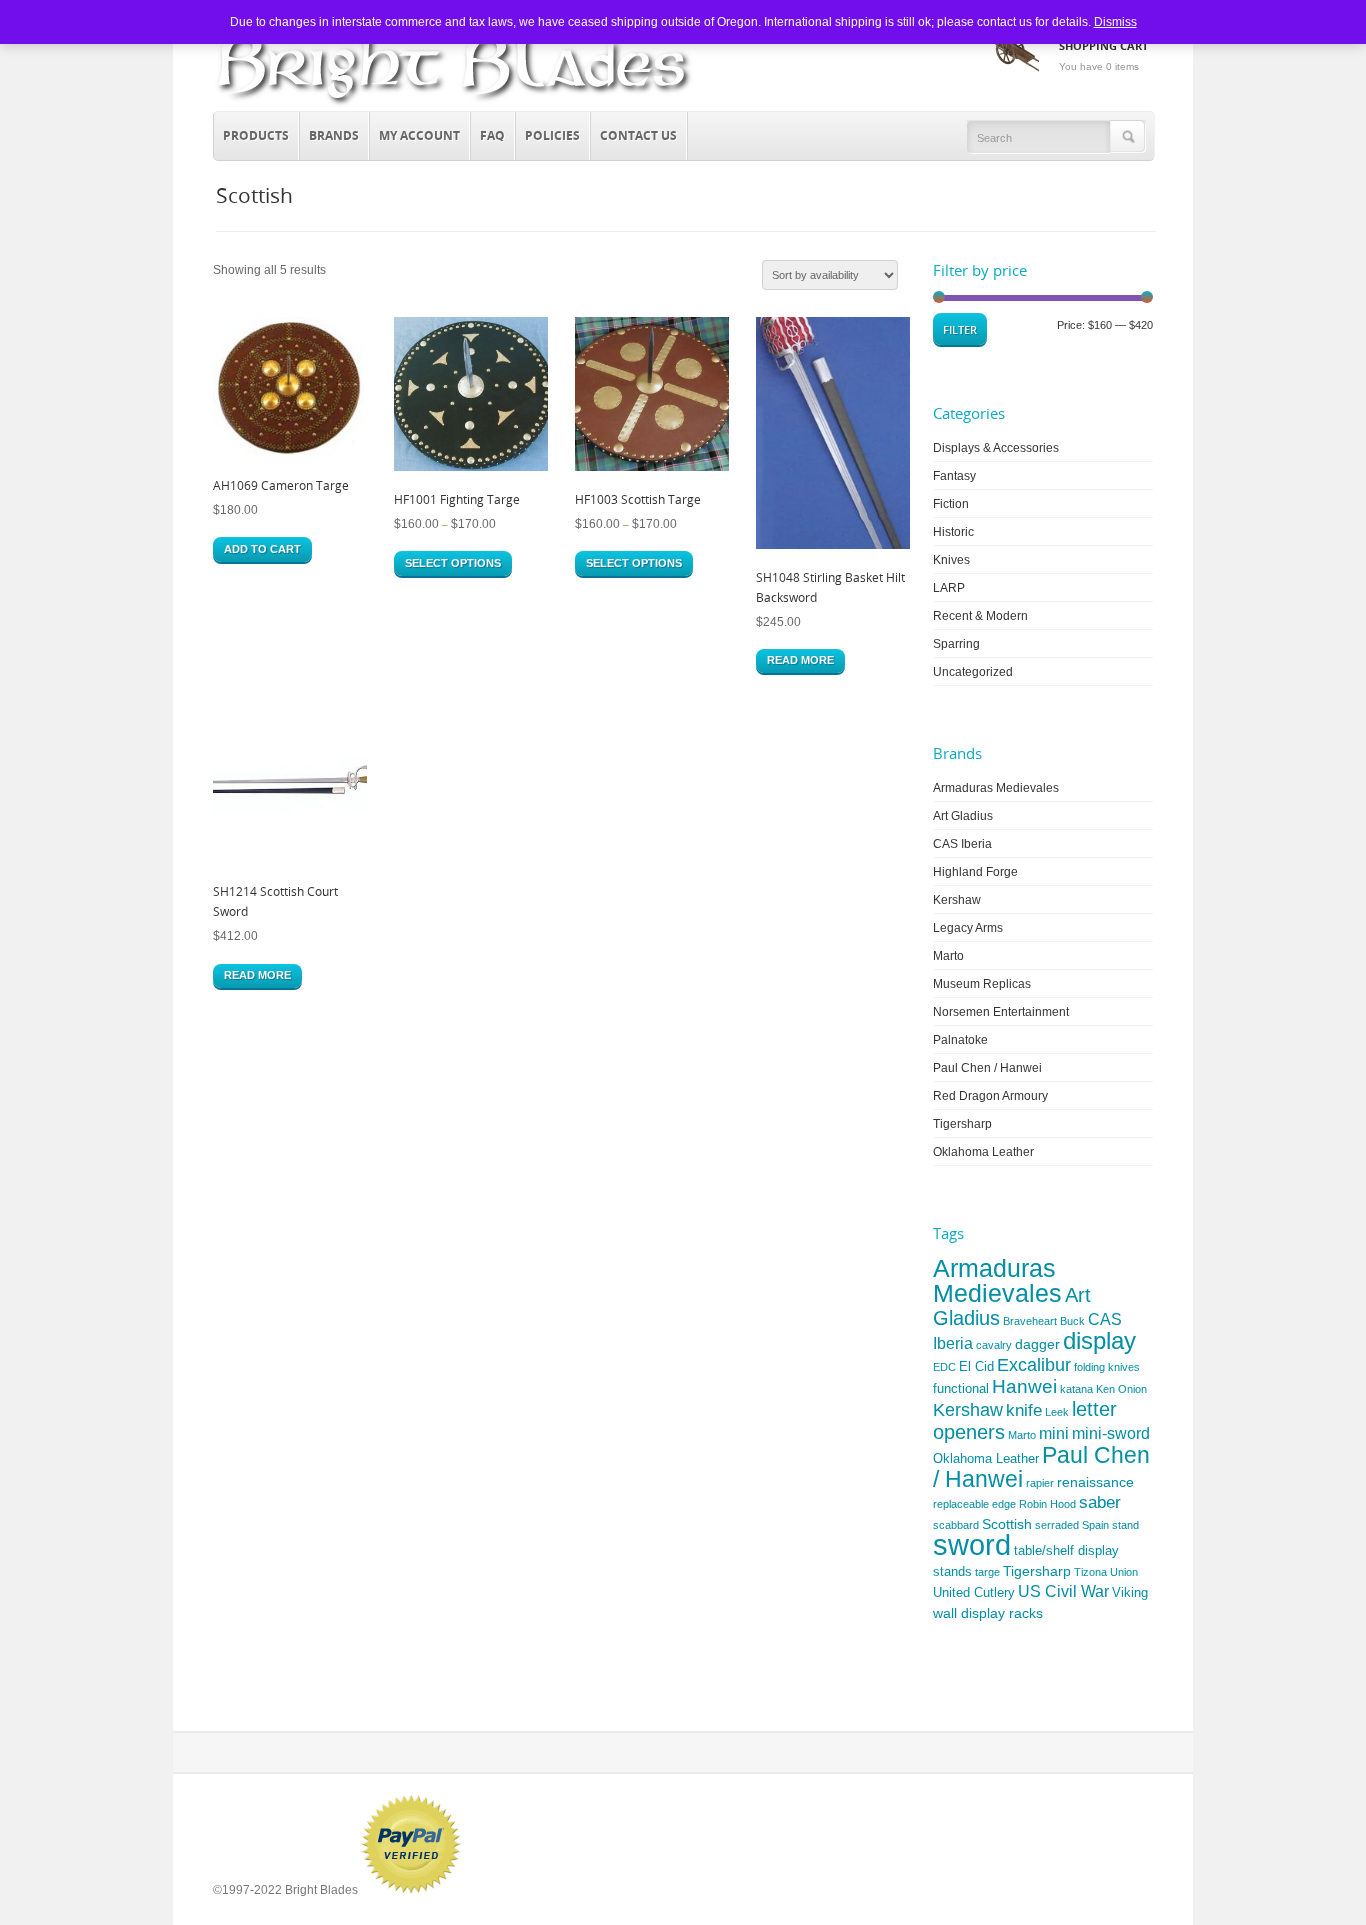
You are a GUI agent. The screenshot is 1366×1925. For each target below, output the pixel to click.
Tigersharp (962, 1124)
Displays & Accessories (996, 448)
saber (1100, 1502)
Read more (800, 660)
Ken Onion (1121, 1389)
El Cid (976, 1366)
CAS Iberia (962, 844)
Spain (1095, 1525)
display (1099, 1340)
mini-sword (1111, 1433)
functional (961, 1388)
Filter (960, 329)
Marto (948, 956)
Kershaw (957, 900)
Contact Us (638, 135)
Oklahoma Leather (983, 1152)
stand (1125, 1525)
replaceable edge (974, 1504)
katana (1076, 1389)
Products (251, 133)
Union (1124, 1572)
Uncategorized (973, 672)
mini (1054, 1433)
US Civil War (1063, 1591)
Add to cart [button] (262, 549)
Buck (1072, 1321)
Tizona (1090, 1572)
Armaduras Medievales (996, 788)
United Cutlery (974, 1592)
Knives (951, 560)
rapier (1040, 1483)
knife (1024, 1410)
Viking (1130, 1592)
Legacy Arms (968, 928)
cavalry (994, 1345)
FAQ (492, 135)
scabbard (956, 1525)
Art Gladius (963, 816)
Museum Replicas (982, 984)
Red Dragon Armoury (990, 1096)
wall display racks (988, 1613)
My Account (419, 135)
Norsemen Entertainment (1001, 1012)
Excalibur (1034, 1365)
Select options (453, 563)
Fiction (951, 504)
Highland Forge (975, 872)
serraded (1057, 1525)
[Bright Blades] (454, 106)
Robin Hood (1047, 1504)
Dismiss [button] (1115, 22)
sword (972, 1544)
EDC (944, 1367)
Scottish (1007, 1524)
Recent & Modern (980, 616)
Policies (552, 135)
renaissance (1095, 1482)
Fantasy (954, 476)
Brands (329, 133)
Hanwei (1024, 1386)
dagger (1037, 1344)
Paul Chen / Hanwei (987, 1068)
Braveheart (1030, 1321)
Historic (953, 532)
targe (987, 1572)
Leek (1057, 1412)
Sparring (956, 644)
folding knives (1107, 1367)
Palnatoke (960, 1040)
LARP (949, 588)
